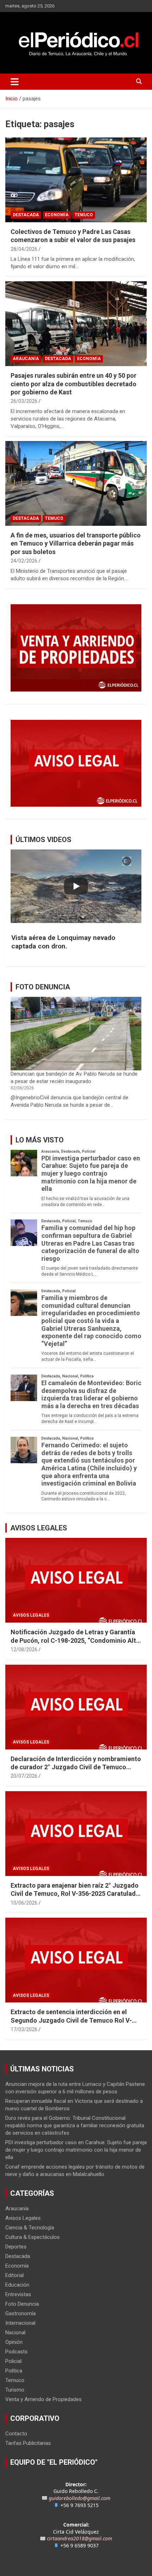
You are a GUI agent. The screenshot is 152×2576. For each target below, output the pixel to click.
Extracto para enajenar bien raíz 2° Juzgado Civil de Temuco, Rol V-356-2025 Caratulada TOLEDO (75, 1894)
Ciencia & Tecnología (30, 2228)
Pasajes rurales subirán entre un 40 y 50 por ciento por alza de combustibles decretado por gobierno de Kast (74, 384)
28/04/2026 (24, 249)
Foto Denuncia (22, 2304)
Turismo (15, 2390)
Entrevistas (18, 2294)
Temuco (84, 215)
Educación (17, 2285)
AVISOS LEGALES (39, 1528)
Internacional (20, 2323)
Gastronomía (21, 2313)
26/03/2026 (24, 401)
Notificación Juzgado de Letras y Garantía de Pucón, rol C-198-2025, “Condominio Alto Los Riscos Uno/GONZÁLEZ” (75, 1640)
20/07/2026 (24, 1776)
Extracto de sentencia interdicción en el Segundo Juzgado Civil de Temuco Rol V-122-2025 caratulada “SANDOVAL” (71, 2020)
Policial (13, 2361)
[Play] (76, 886)
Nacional (15, 2333)
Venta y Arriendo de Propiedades (43, 2399)
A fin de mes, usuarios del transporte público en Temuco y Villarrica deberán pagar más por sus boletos (76, 543)
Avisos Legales (31, 1615)
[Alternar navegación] (15, 82)
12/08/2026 (24, 1649)
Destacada (26, 215)
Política (14, 2371)
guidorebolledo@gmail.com (80, 2498)
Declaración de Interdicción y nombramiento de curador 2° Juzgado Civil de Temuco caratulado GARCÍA (76, 1767)
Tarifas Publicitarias (28, 2443)
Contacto (16, 2434)
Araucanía (26, 359)
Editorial (14, 2275)
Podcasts (16, 2352)
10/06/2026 (24, 1903)
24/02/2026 (24, 561)
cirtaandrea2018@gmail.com (80, 2538)
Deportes (16, 2247)
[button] (76, 942)
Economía (57, 215)
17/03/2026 (24, 2029)
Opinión (14, 2342)
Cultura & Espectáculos (33, 2237)
